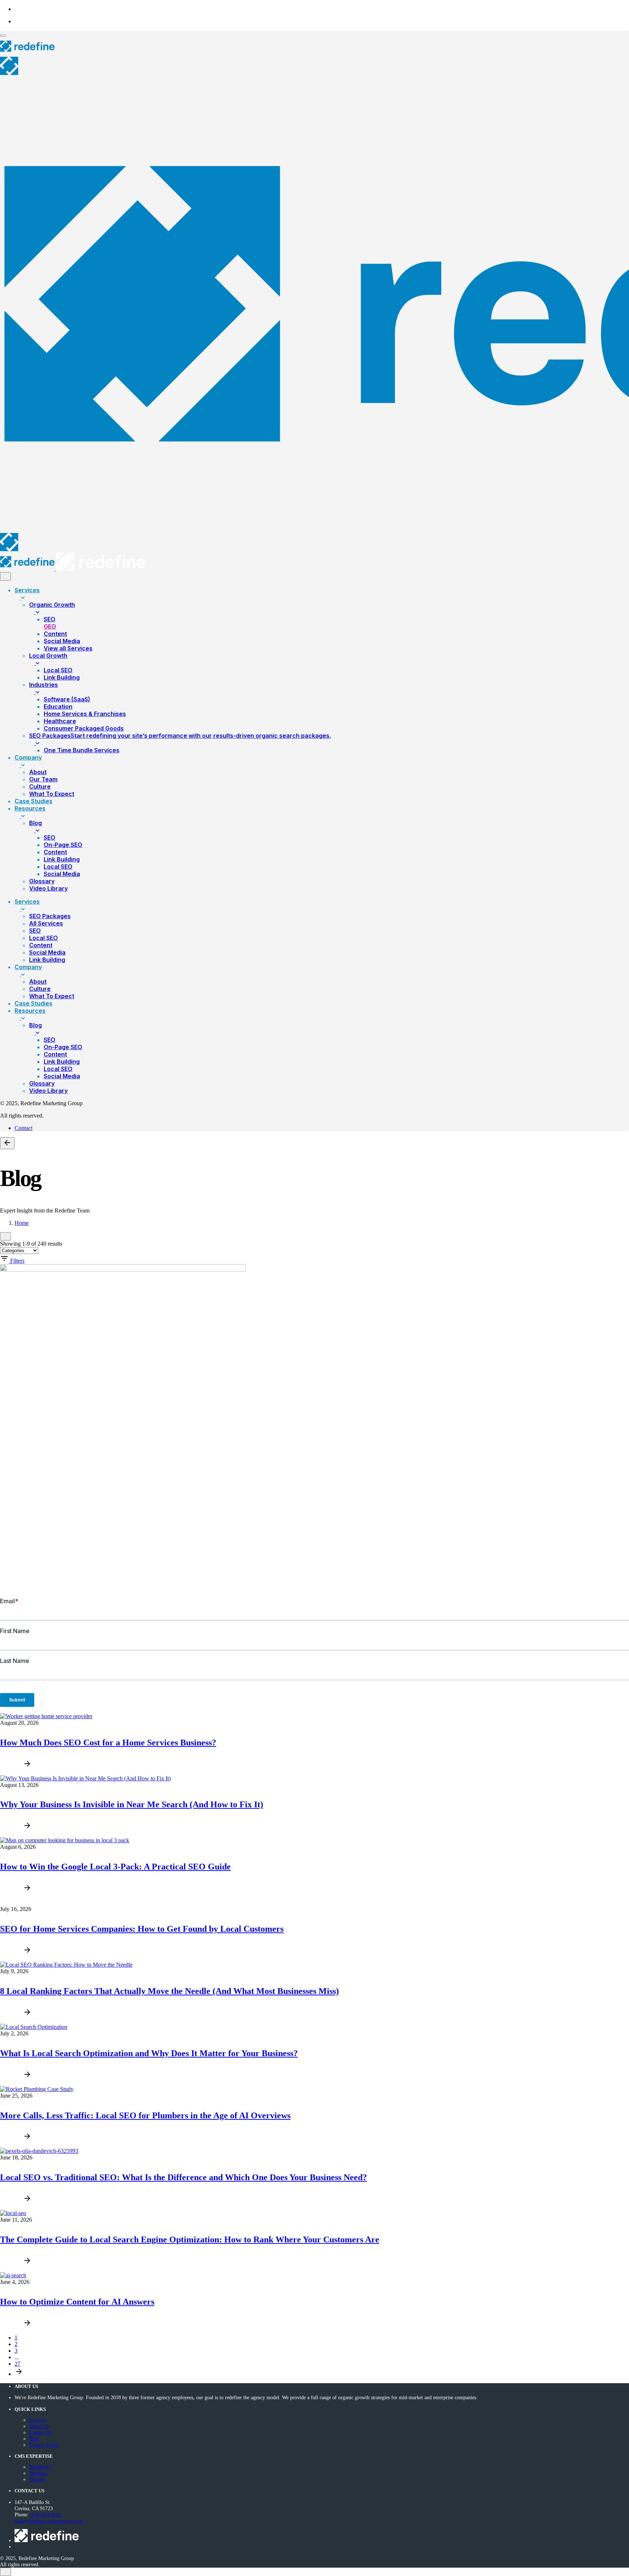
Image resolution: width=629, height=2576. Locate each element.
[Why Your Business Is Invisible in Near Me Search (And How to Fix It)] (85, 1778)
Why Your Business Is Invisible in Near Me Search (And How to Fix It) (132, 1804)
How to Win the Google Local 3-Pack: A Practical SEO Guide (115, 1867)
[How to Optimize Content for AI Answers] (13, 2275)
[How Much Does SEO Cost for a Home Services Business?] (46, 1716)
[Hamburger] (3, 36)
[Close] (5, 576)
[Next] (19, 2374)
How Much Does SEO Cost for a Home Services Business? (108, 1743)
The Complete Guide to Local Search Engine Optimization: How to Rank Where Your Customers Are (190, 2239)
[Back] (7, 1143)
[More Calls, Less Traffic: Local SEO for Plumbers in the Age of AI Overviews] (37, 2089)
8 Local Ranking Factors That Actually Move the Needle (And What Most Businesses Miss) (169, 1991)
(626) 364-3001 (46, 2515)
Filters (17, 1261)
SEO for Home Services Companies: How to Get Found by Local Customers (142, 1929)
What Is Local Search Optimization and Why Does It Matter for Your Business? (149, 2053)
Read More (11, 1767)
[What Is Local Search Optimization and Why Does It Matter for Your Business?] (34, 2027)
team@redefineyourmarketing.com (49, 2521)
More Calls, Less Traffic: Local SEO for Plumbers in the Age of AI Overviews (145, 2115)
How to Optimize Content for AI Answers (77, 2302)
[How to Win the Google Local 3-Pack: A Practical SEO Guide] (65, 1840)
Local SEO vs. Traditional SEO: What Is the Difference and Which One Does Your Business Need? (183, 2177)
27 (17, 2364)
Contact (23, 1128)
